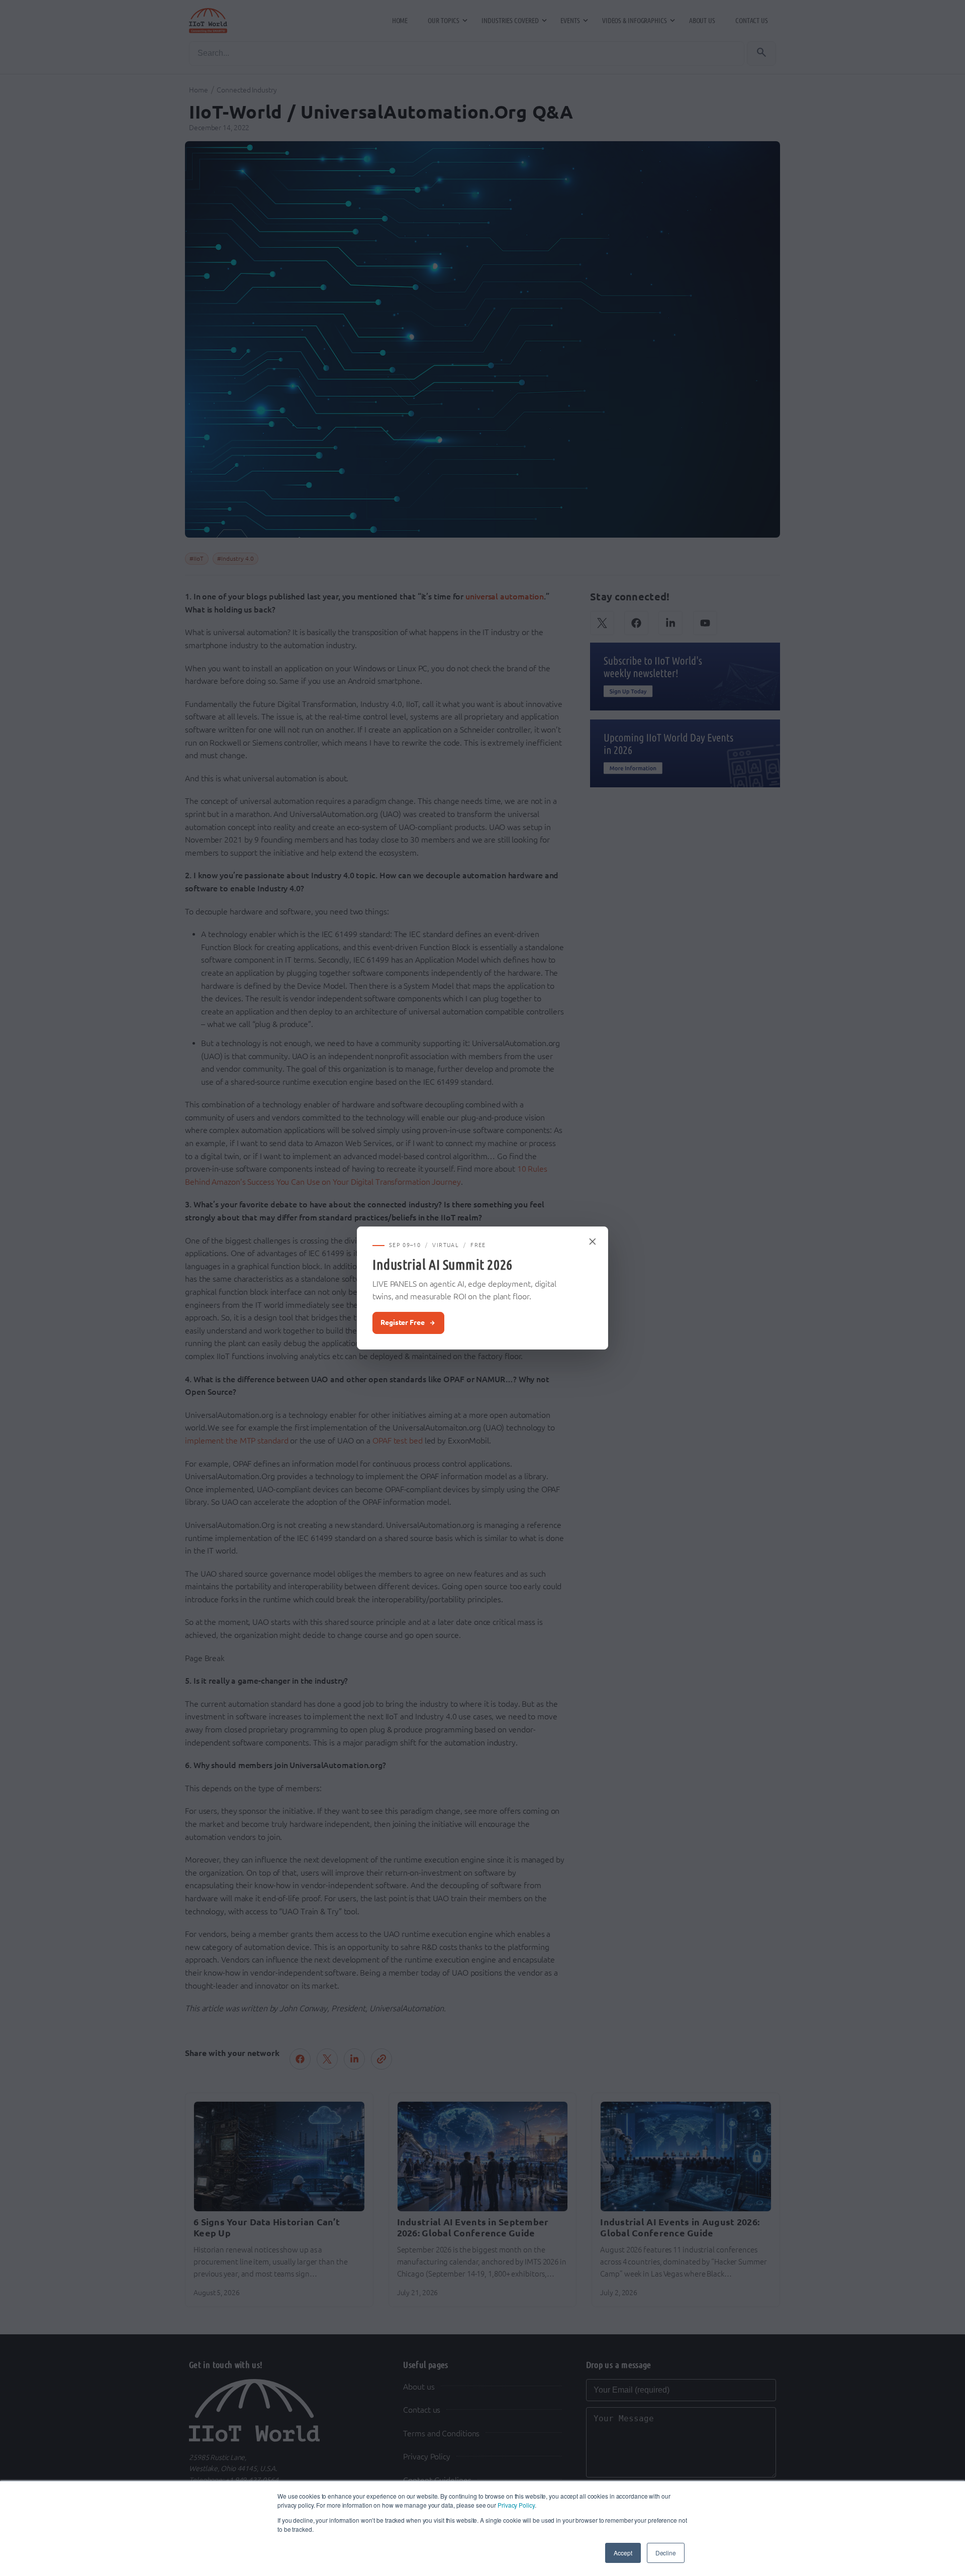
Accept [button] (623, 2553)
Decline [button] (666, 2553)
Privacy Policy (516, 2505)
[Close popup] (593, 1242)
